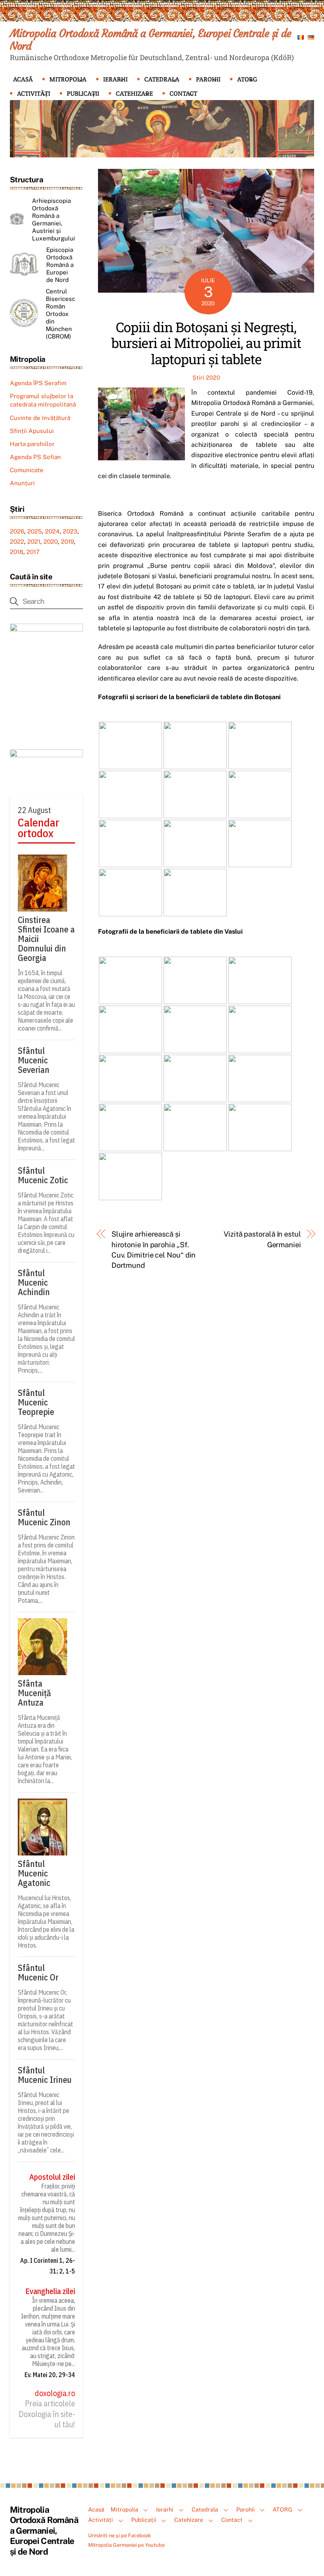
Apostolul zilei (52, 2177)
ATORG (247, 79)
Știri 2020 (206, 377)
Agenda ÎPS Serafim (38, 383)
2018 (17, 552)
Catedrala (162, 79)
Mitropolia (68, 79)
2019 (67, 542)
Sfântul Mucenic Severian (34, 1060)
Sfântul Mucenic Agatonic (34, 1873)
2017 (33, 552)
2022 (17, 542)
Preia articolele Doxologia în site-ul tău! (47, 2414)
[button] (22, 129)
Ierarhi (115, 79)
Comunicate (27, 470)
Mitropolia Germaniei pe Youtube (126, 2545)
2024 (52, 531)
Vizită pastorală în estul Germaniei (262, 1239)
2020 (51, 542)
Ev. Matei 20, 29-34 (50, 2375)
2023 (70, 531)
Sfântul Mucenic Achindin (34, 1282)
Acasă (23, 79)
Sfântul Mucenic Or (38, 1973)
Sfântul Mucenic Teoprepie (36, 1402)
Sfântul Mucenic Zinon (44, 1517)
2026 (17, 531)
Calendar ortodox (39, 828)
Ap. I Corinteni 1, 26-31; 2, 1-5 (48, 2266)
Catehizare (134, 94)
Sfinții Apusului (32, 431)
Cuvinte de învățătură (40, 418)
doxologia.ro (55, 2393)
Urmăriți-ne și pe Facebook (120, 2535)
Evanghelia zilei (50, 2291)
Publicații (83, 94)
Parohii (208, 79)
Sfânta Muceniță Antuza (34, 1693)
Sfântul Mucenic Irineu (45, 2075)
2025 (35, 531)
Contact (183, 94)
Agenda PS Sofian (35, 457)
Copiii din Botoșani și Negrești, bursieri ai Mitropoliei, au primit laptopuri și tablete (206, 343)
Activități (34, 94)
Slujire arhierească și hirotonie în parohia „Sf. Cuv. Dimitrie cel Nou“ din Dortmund (154, 1250)
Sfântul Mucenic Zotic (43, 1175)
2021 (34, 542)
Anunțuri (22, 483)
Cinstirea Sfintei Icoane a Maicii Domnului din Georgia (46, 939)
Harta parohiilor (32, 444)
